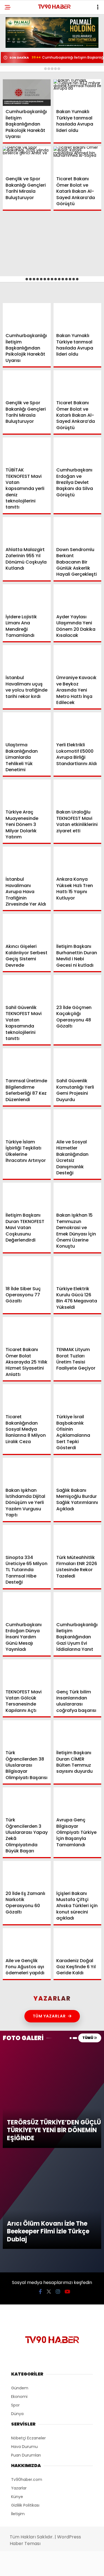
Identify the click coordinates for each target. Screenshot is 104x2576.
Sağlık (15, 90)
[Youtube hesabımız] (66, 2567)
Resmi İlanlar (22, 102)
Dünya (15, 68)
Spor (14, 79)
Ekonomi (17, 57)
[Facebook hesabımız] (17, 2567)
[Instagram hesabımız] (50, 2567)
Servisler (18, 113)
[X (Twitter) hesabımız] (33, 2567)
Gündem (17, 45)
